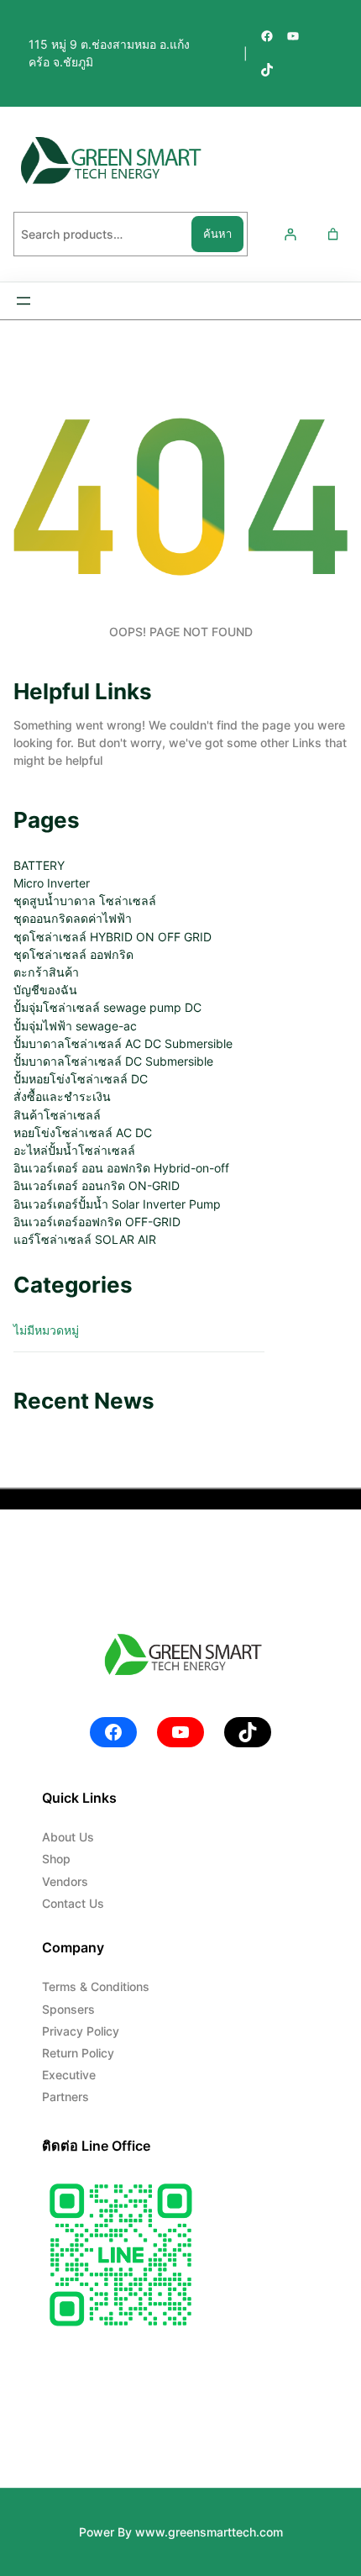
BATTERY (39, 865)
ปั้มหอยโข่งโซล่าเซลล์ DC (81, 1079)
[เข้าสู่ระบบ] (290, 234)
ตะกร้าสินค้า (46, 972)
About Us (68, 1837)
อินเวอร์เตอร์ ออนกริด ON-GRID (97, 1185)
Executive (69, 2075)
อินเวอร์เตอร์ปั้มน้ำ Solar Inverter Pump (117, 1204)
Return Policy (78, 2053)
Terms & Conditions (96, 1986)
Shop (56, 1859)
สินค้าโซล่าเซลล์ (57, 1115)
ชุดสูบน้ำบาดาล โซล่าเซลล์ (85, 901)
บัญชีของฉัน (45, 990)
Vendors (65, 1881)
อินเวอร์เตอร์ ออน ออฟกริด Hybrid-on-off (121, 1168)
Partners (65, 2097)
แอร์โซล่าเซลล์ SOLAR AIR (85, 1239)
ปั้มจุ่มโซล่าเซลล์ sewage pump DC (107, 1007)
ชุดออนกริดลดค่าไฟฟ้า (73, 918)
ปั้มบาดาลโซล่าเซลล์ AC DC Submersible (123, 1043)
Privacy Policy (81, 2031)
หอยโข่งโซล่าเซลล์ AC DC (83, 1133)
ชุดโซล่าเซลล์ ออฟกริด (73, 954)
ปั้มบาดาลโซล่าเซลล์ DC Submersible (113, 1061)
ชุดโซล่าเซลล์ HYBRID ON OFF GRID (112, 937)
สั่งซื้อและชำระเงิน (62, 1096)
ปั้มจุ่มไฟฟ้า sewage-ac (75, 1026)
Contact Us (73, 1903)
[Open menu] (24, 301)
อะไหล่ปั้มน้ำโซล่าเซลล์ (74, 1150)
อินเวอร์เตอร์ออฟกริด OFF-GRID (97, 1222)
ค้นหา (217, 234)
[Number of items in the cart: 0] (333, 234)
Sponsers (68, 2009)
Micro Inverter (52, 883)
